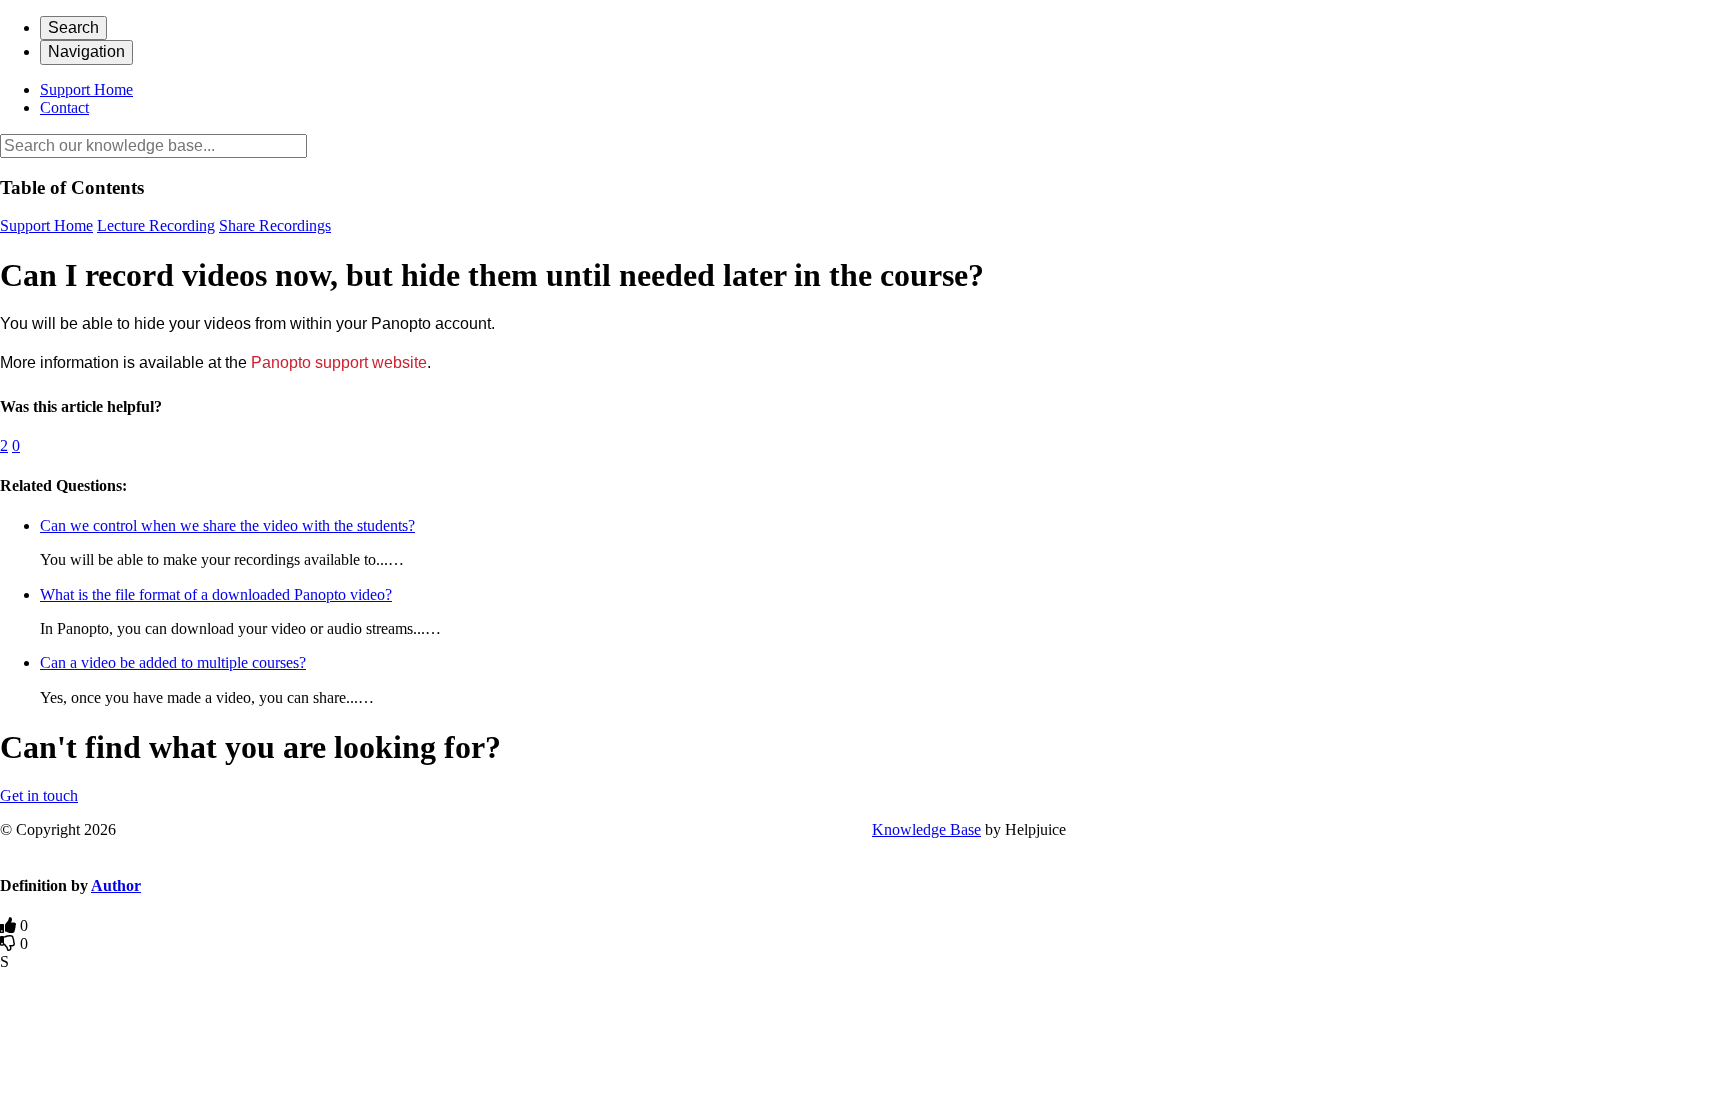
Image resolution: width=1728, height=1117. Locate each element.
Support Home (86, 89)
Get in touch (39, 795)
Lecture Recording (156, 225)
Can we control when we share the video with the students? (227, 525)
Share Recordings (275, 225)
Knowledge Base (926, 829)
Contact (64, 107)
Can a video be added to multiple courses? (173, 662)
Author (116, 885)
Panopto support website (339, 362)
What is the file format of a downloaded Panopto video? (216, 594)
